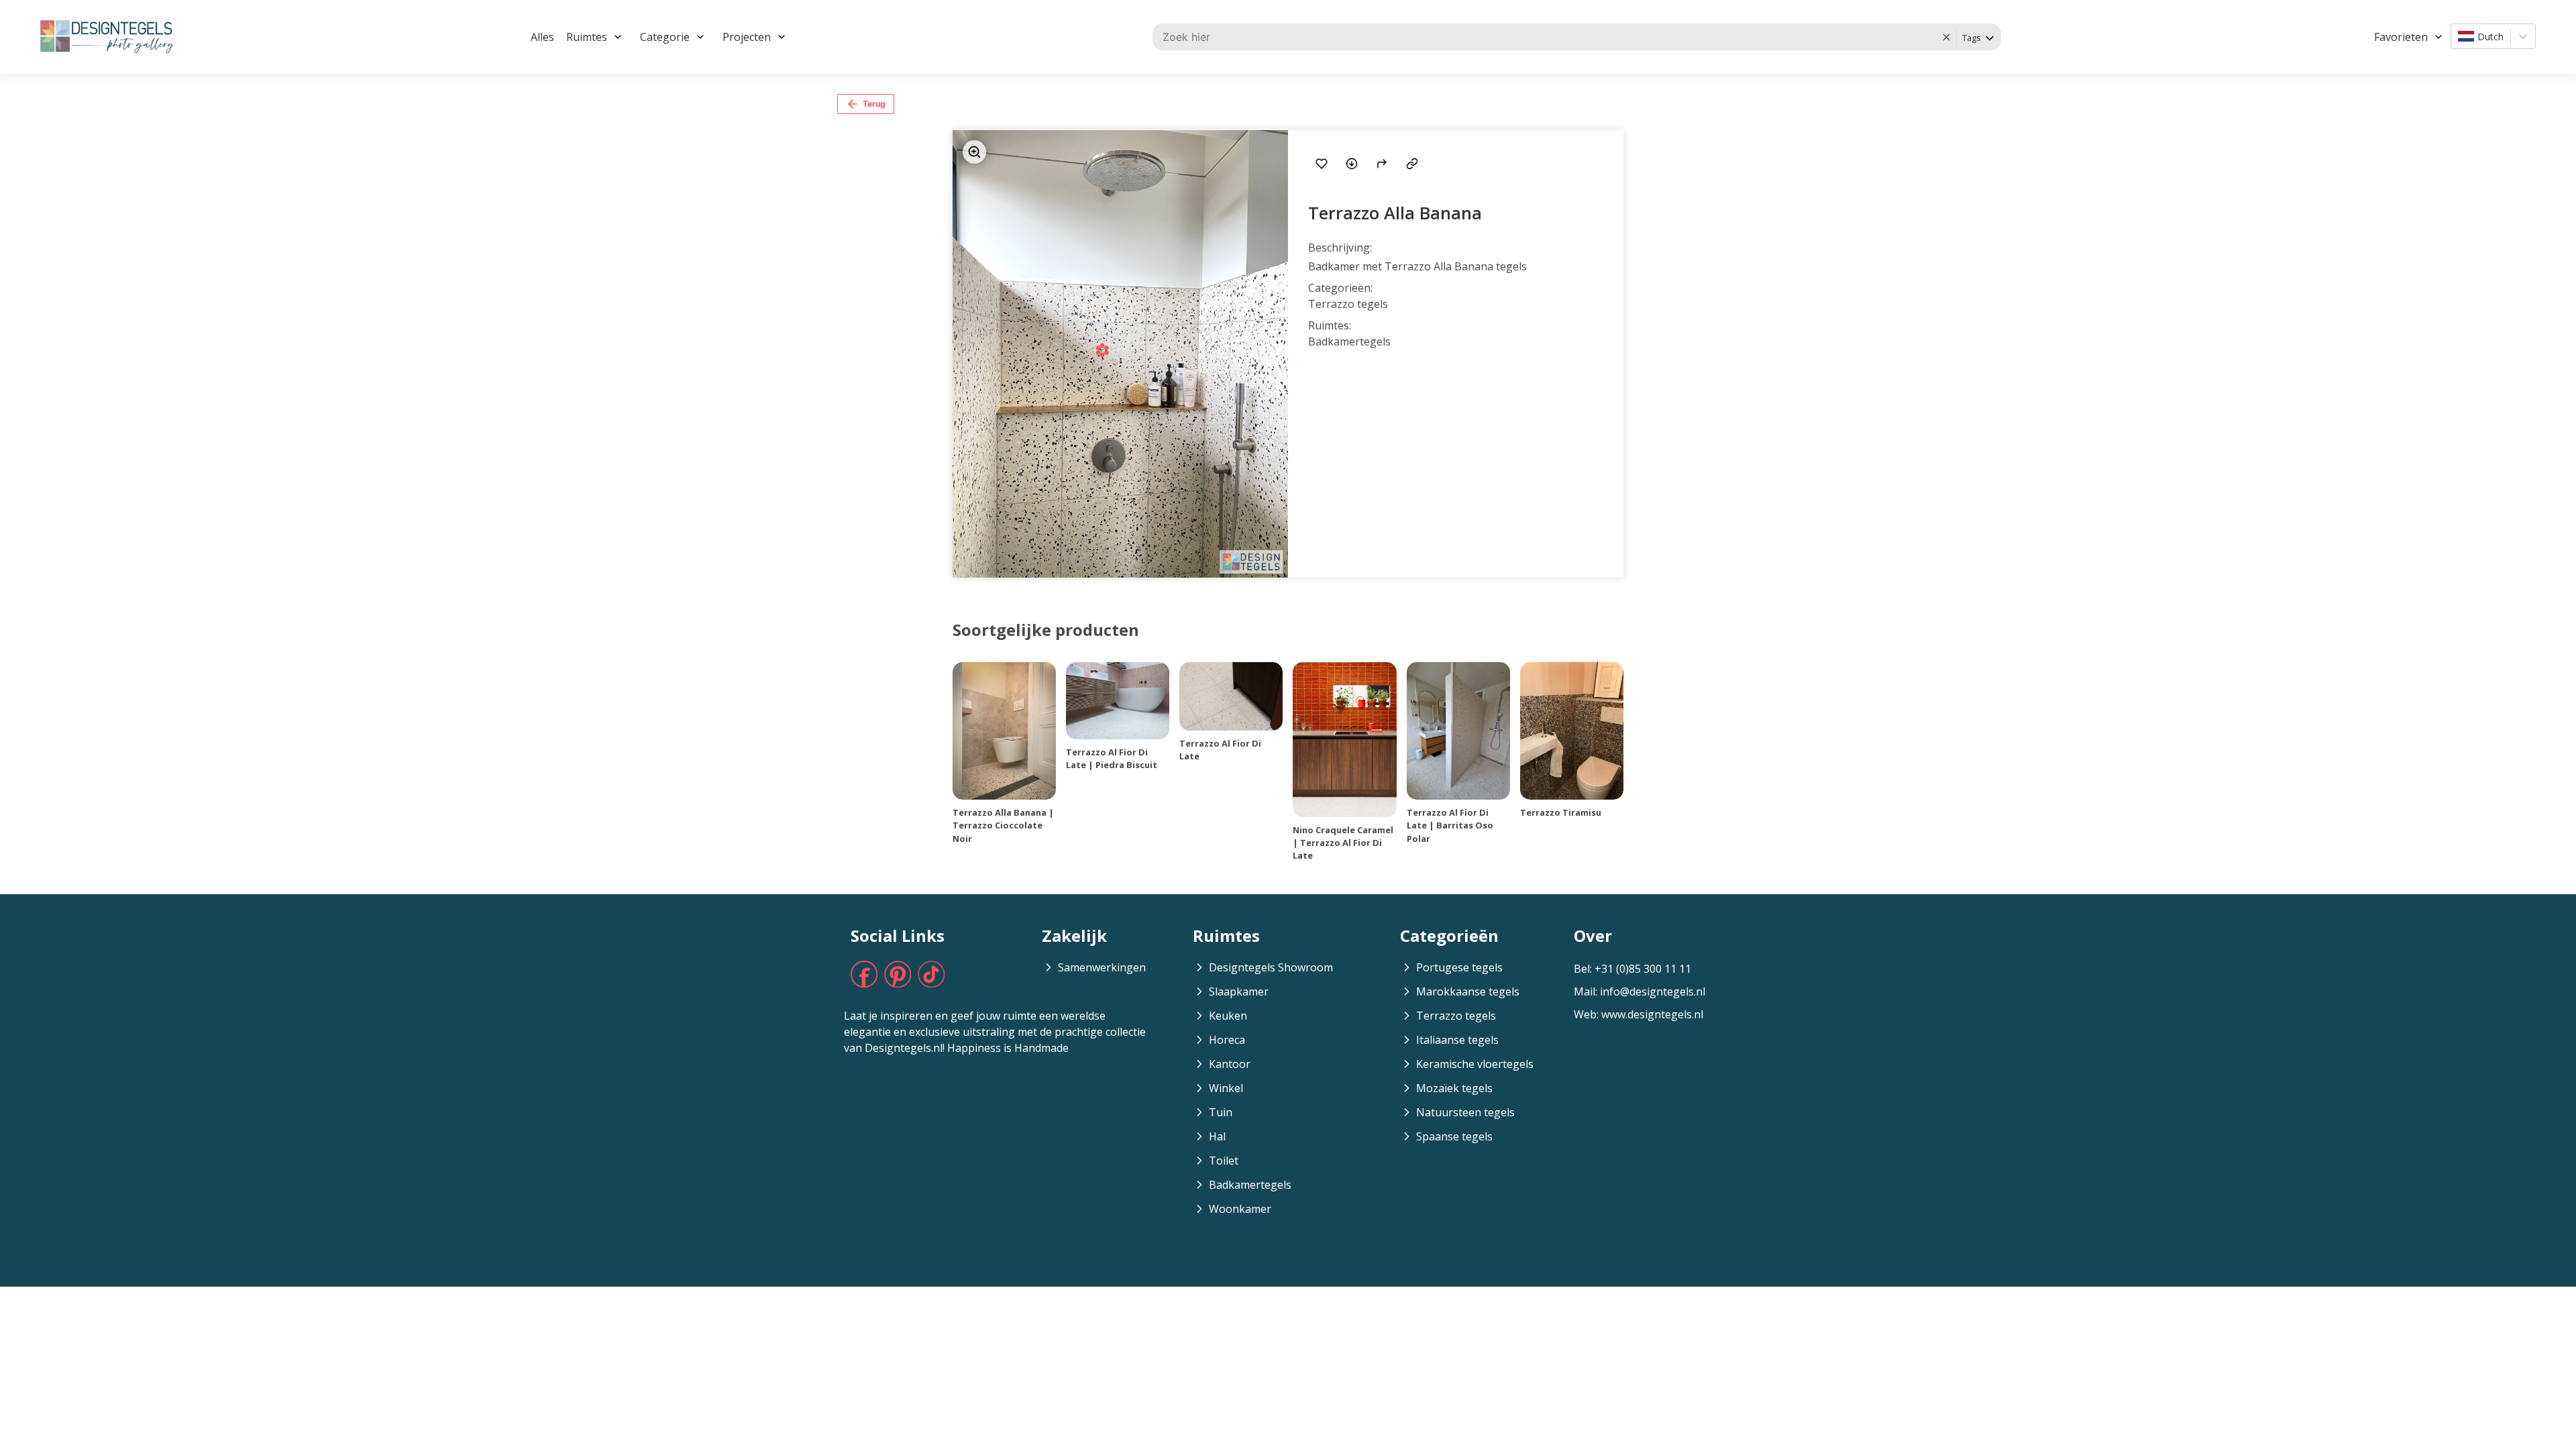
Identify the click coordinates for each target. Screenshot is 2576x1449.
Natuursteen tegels (1465, 1112)
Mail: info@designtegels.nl (1640, 991)
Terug (874, 104)
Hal (1217, 1136)
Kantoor (1230, 1064)
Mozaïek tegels (1454, 1088)
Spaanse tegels (1454, 1136)
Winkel (1226, 1088)
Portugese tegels (1459, 967)
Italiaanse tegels (1457, 1040)
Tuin (1221, 1112)
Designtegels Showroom (1271, 967)
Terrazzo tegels (1456, 1016)
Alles (542, 37)
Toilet (1224, 1161)
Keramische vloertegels (1475, 1064)
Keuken (1228, 1016)
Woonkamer (1240, 1209)
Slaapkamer (1239, 991)
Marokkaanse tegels (1468, 991)
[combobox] (2459, 36)
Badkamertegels (1250, 1185)
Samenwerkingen (1102, 967)
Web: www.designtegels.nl (1639, 1014)
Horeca (1227, 1040)
